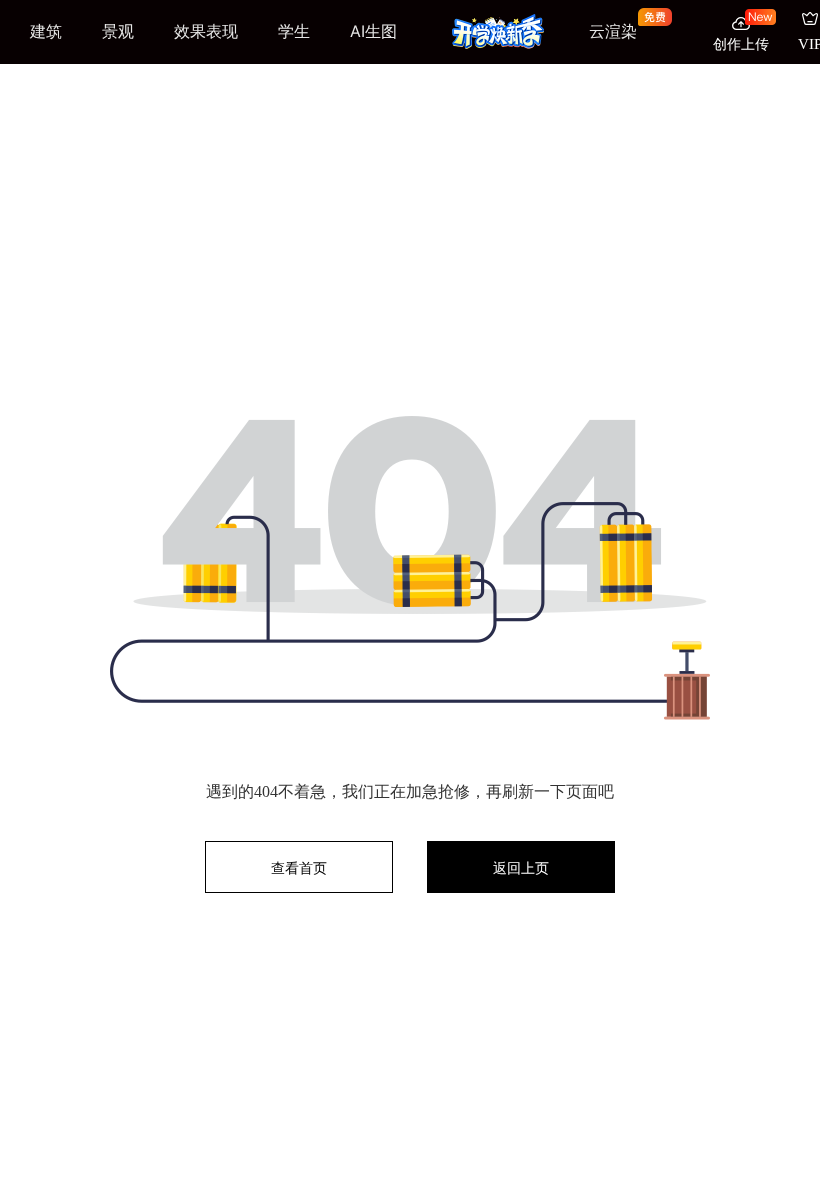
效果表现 (206, 31)
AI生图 (373, 31)
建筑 (46, 31)
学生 (294, 31)
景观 (118, 31)
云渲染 (613, 31)
